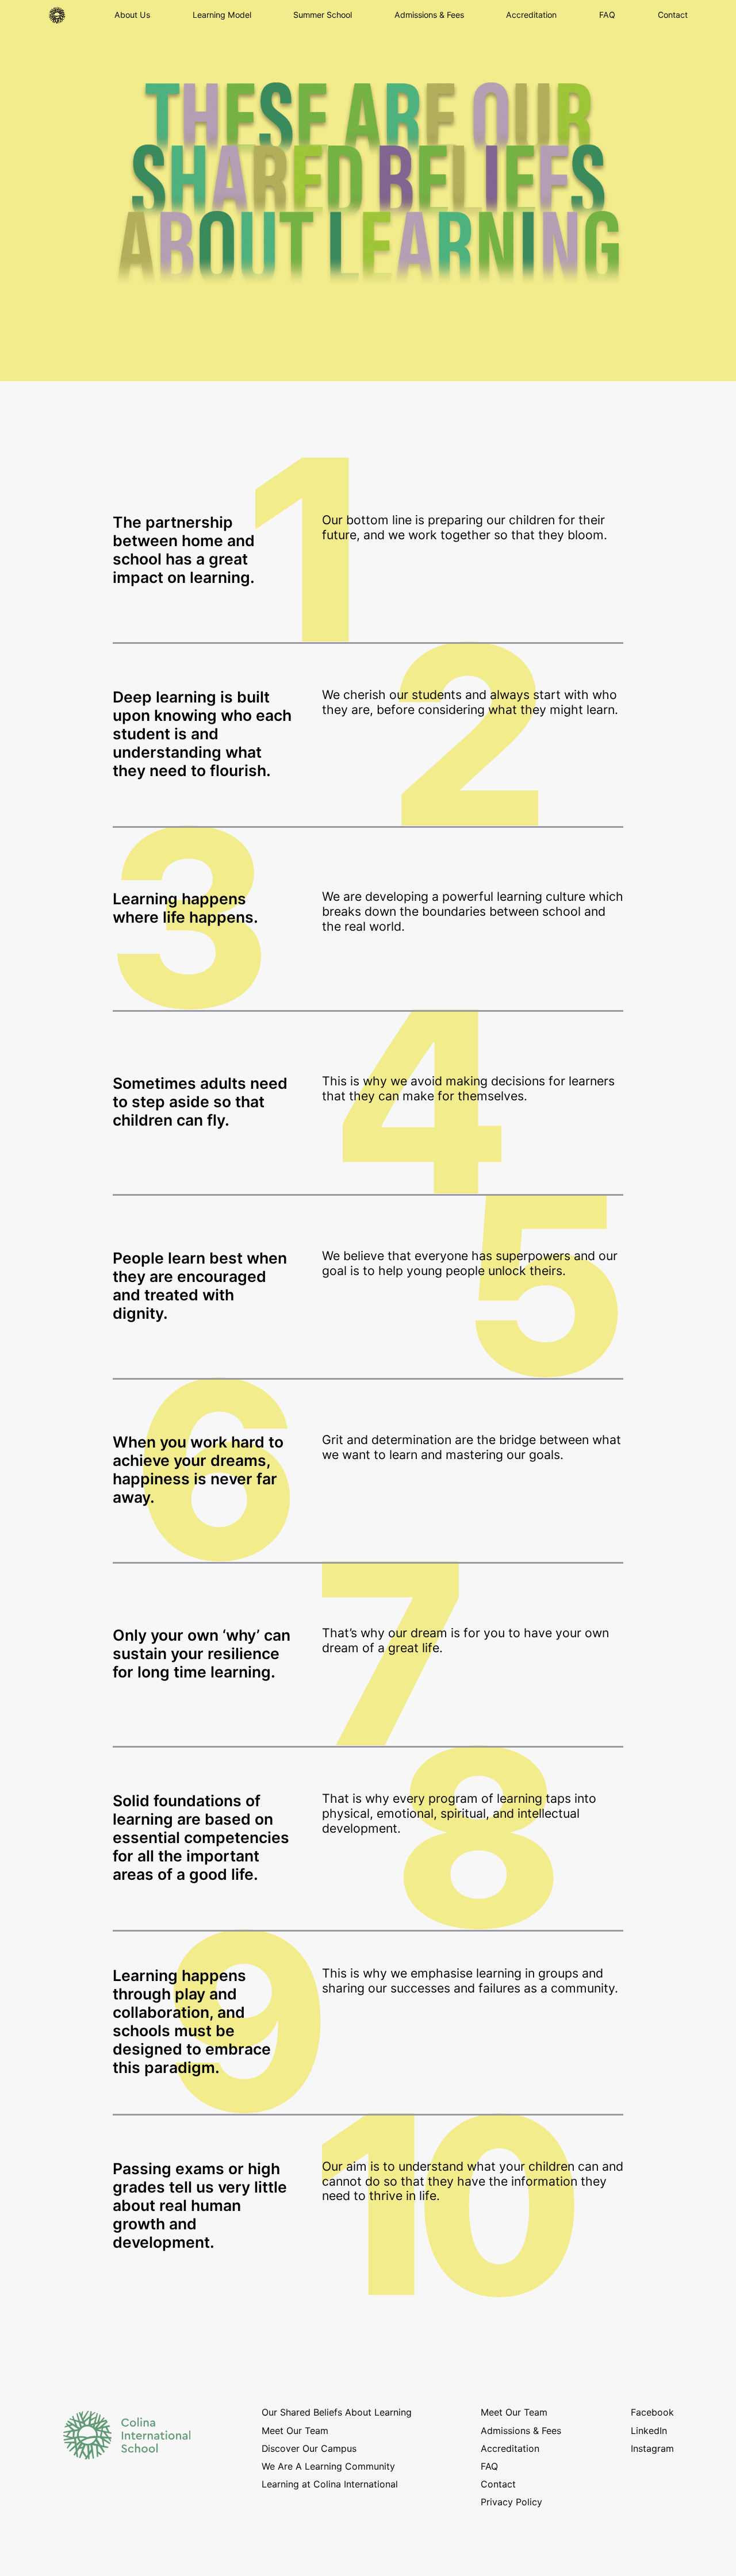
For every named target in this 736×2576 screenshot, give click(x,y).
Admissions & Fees (429, 15)
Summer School (323, 15)
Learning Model (222, 15)
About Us (132, 15)
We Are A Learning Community (328, 2466)
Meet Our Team (295, 2431)
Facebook (652, 2412)
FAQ (607, 15)
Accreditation (531, 15)
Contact (673, 15)
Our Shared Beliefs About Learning (337, 2412)
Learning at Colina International (330, 2484)
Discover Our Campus (309, 2449)
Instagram (652, 2449)
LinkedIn (649, 2431)
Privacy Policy (511, 2502)
